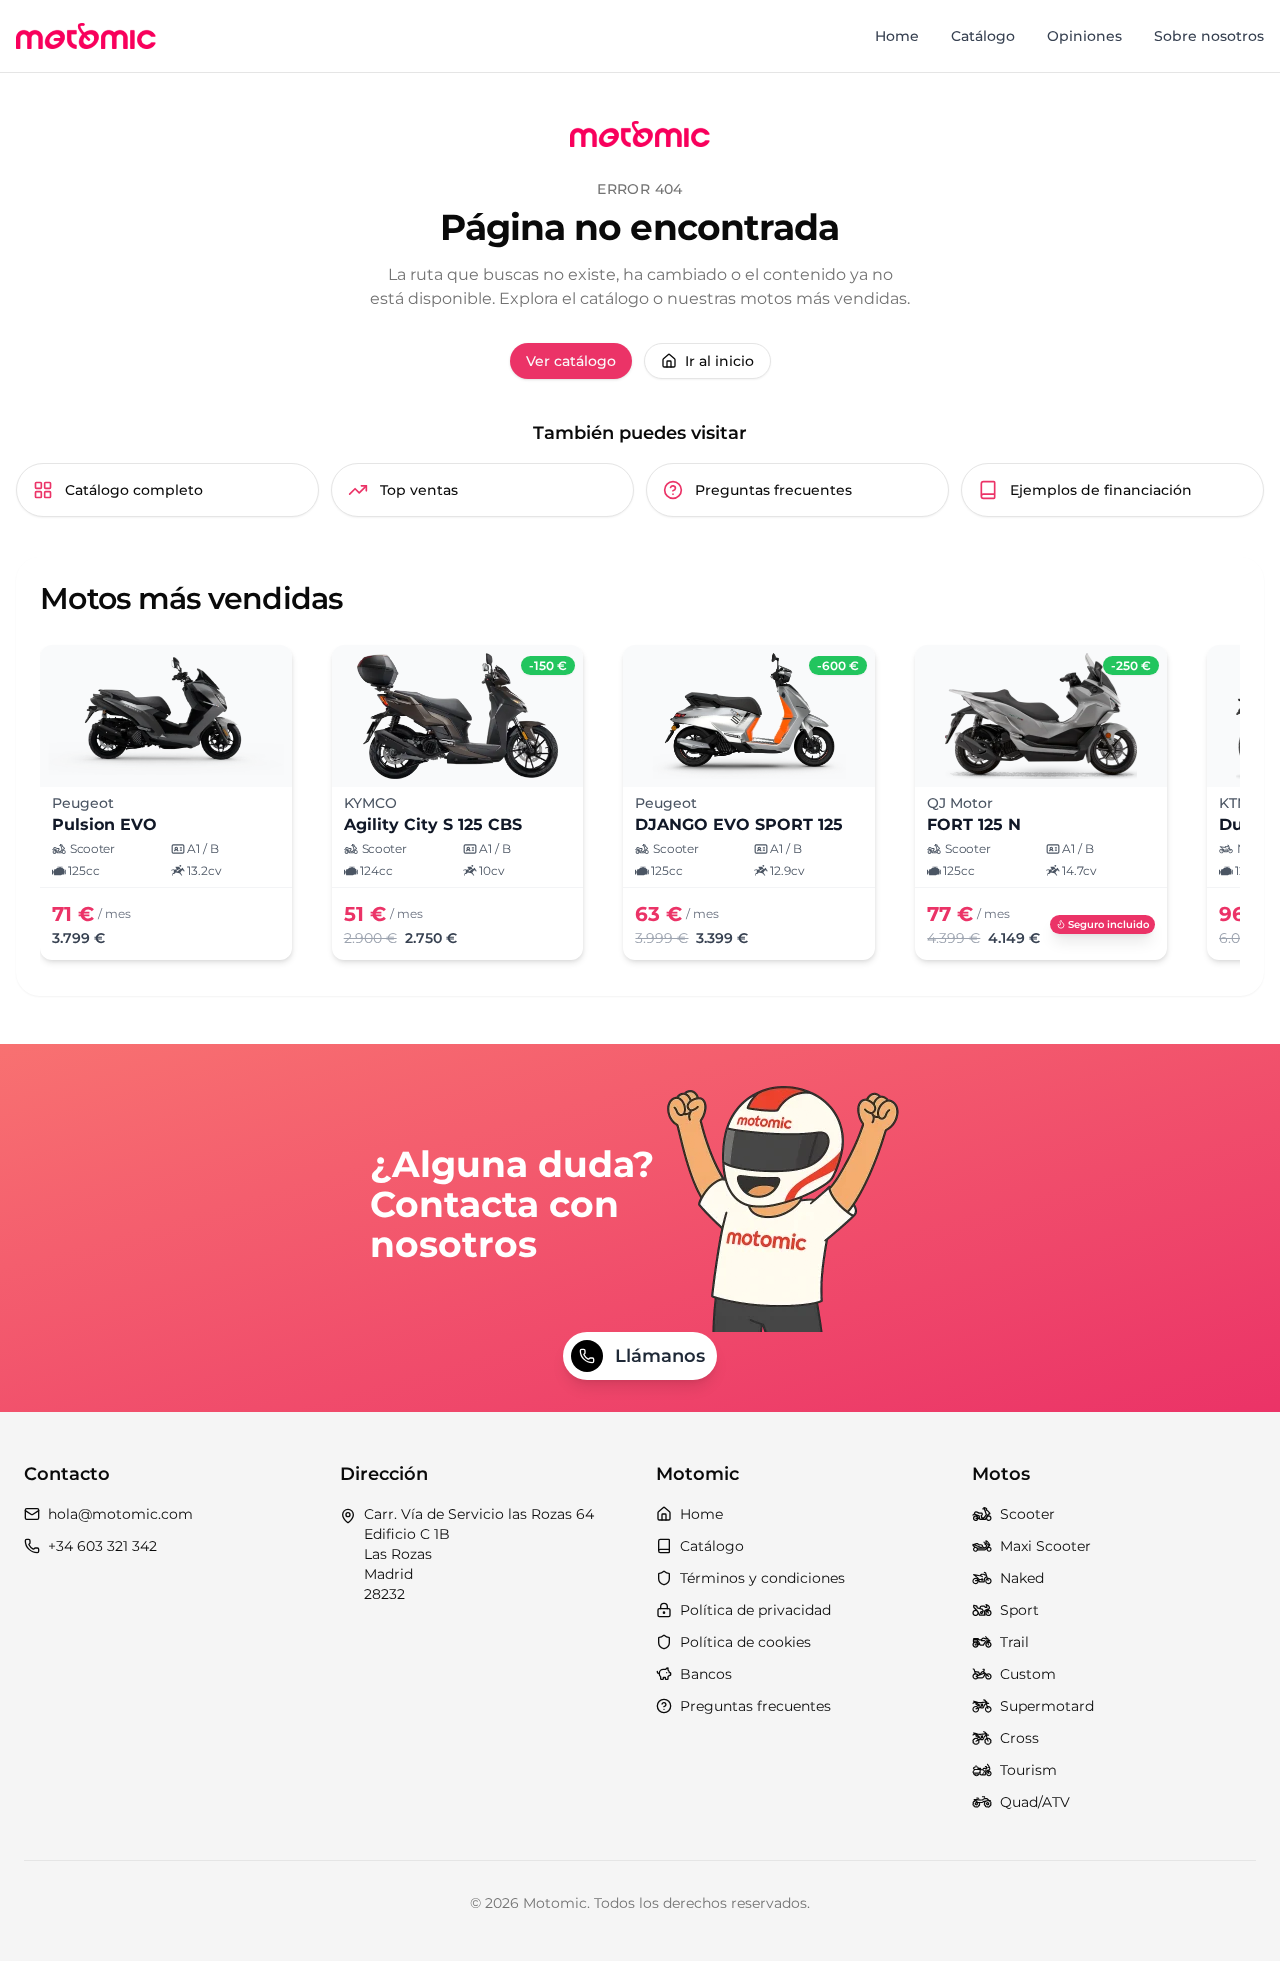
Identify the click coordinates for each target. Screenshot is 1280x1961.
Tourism (1028, 1770)
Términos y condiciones (762, 1578)
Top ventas (419, 490)
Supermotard (1047, 1706)
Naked (1022, 1578)
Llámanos (660, 1356)
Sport (1019, 1610)
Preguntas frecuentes (773, 490)
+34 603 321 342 (102, 1546)
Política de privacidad (755, 1610)
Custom (1028, 1674)
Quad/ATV (1035, 1802)
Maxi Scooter (1045, 1546)
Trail (1014, 1642)
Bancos (706, 1674)
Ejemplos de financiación (1101, 490)
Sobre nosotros (1209, 36)
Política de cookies (745, 1642)
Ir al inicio (719, 361)
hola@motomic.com (120, 1514)
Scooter (1027, 1514)
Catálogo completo (134, 490)
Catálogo (983, 36)
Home (897, 36)
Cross (1019, 1738)
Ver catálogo (571, 361)
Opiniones (1084, 36)
